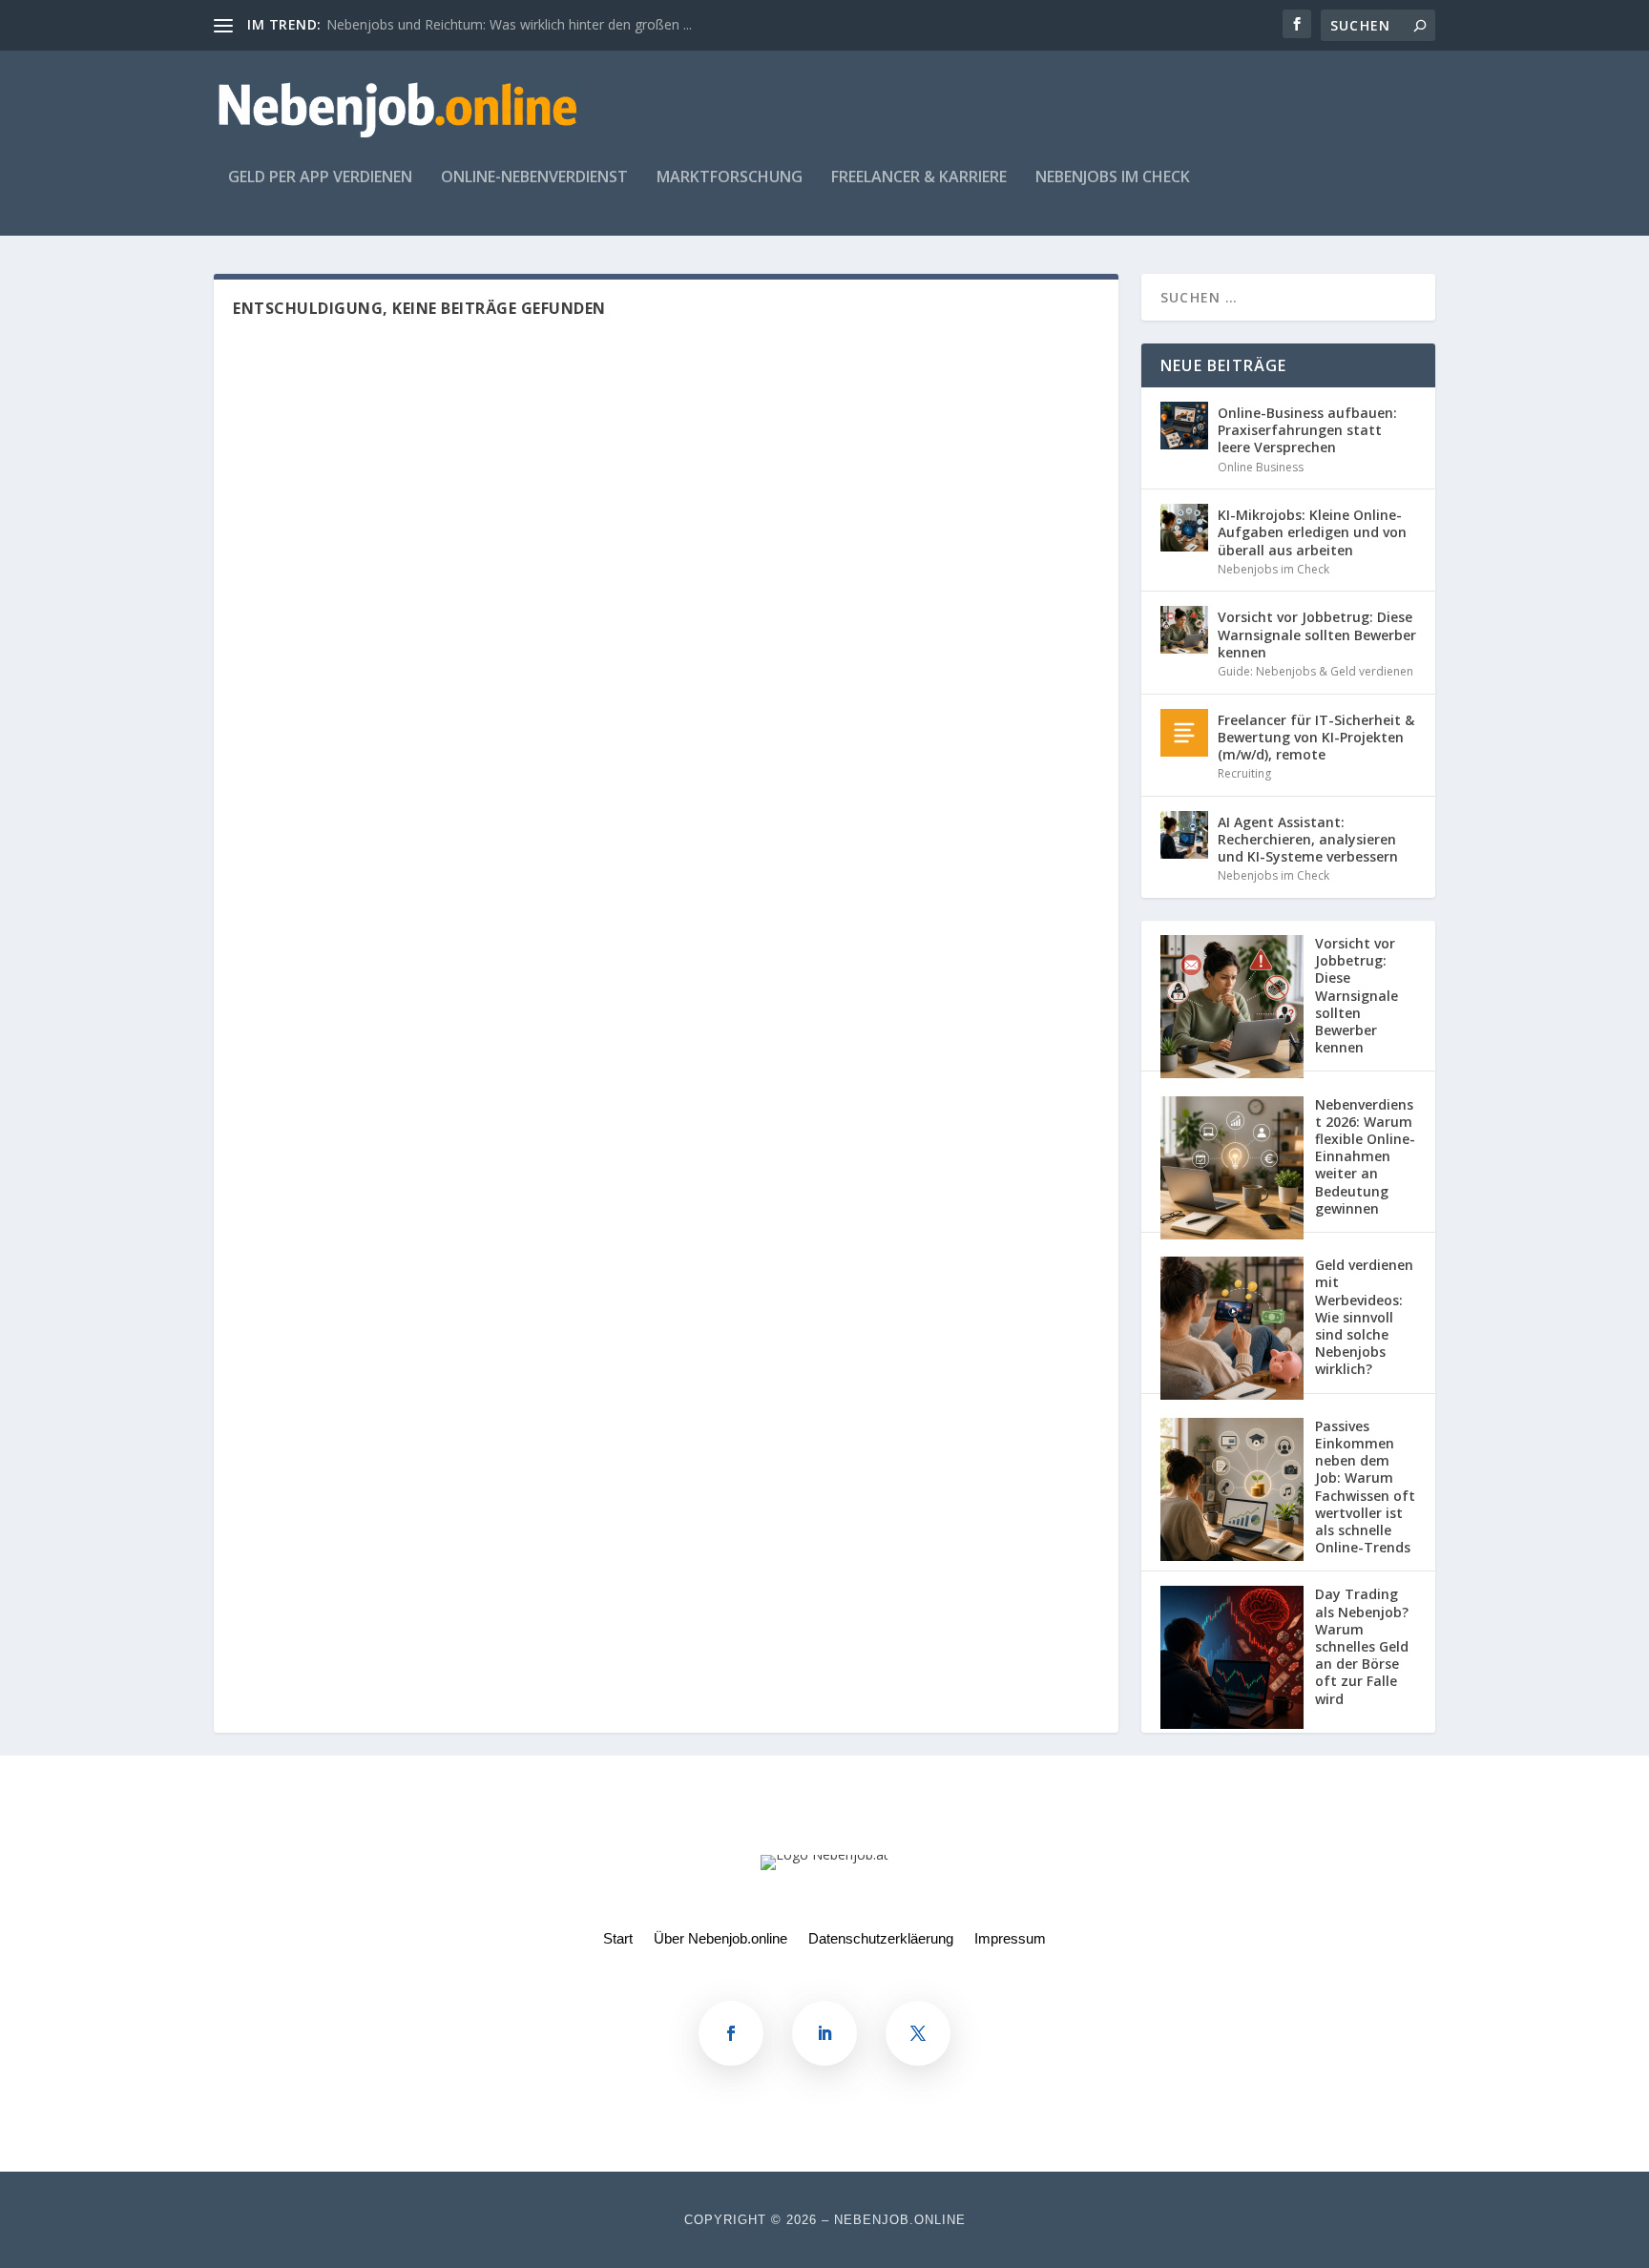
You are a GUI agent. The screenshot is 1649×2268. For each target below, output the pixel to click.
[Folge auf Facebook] (731, 2033)
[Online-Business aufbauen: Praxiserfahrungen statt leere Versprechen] (1184, 426)
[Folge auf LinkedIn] (824, 2033)
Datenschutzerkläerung (881, 1939)
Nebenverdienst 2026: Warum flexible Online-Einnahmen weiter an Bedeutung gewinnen (1365, 1156)
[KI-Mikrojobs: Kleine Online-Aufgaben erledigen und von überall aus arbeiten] (1184, 528)
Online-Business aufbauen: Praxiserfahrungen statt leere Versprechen (1307, 430)
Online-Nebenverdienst (534, 178)
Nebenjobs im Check (1113, 178)
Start (618, 1939)
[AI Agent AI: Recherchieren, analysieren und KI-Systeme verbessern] (1184, 835)
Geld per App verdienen (320, 178)
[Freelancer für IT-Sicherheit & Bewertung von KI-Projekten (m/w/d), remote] (1184, 733)
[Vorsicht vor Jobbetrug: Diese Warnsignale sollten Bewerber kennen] (1184, 630)
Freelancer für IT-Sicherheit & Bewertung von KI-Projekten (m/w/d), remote (1316, 737)
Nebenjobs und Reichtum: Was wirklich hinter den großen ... (509, 24)
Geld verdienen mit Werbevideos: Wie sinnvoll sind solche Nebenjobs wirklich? (1364, 1317)
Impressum (1010, 1939)
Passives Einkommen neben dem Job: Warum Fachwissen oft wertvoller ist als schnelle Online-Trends (1365, 1487)
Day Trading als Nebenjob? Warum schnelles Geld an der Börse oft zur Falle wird (1362, 1646)
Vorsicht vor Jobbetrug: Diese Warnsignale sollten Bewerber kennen (1317, 634)
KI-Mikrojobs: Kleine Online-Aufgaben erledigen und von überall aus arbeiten (1312, 532)
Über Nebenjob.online (720, 1939)
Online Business (1261, 467)
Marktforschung (730, 178)
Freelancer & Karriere (919, 178)
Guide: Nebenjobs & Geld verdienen (1315, 671)
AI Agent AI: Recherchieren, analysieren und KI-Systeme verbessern (1308, 839)
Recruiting (1244, 773)
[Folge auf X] (918, 2033)
